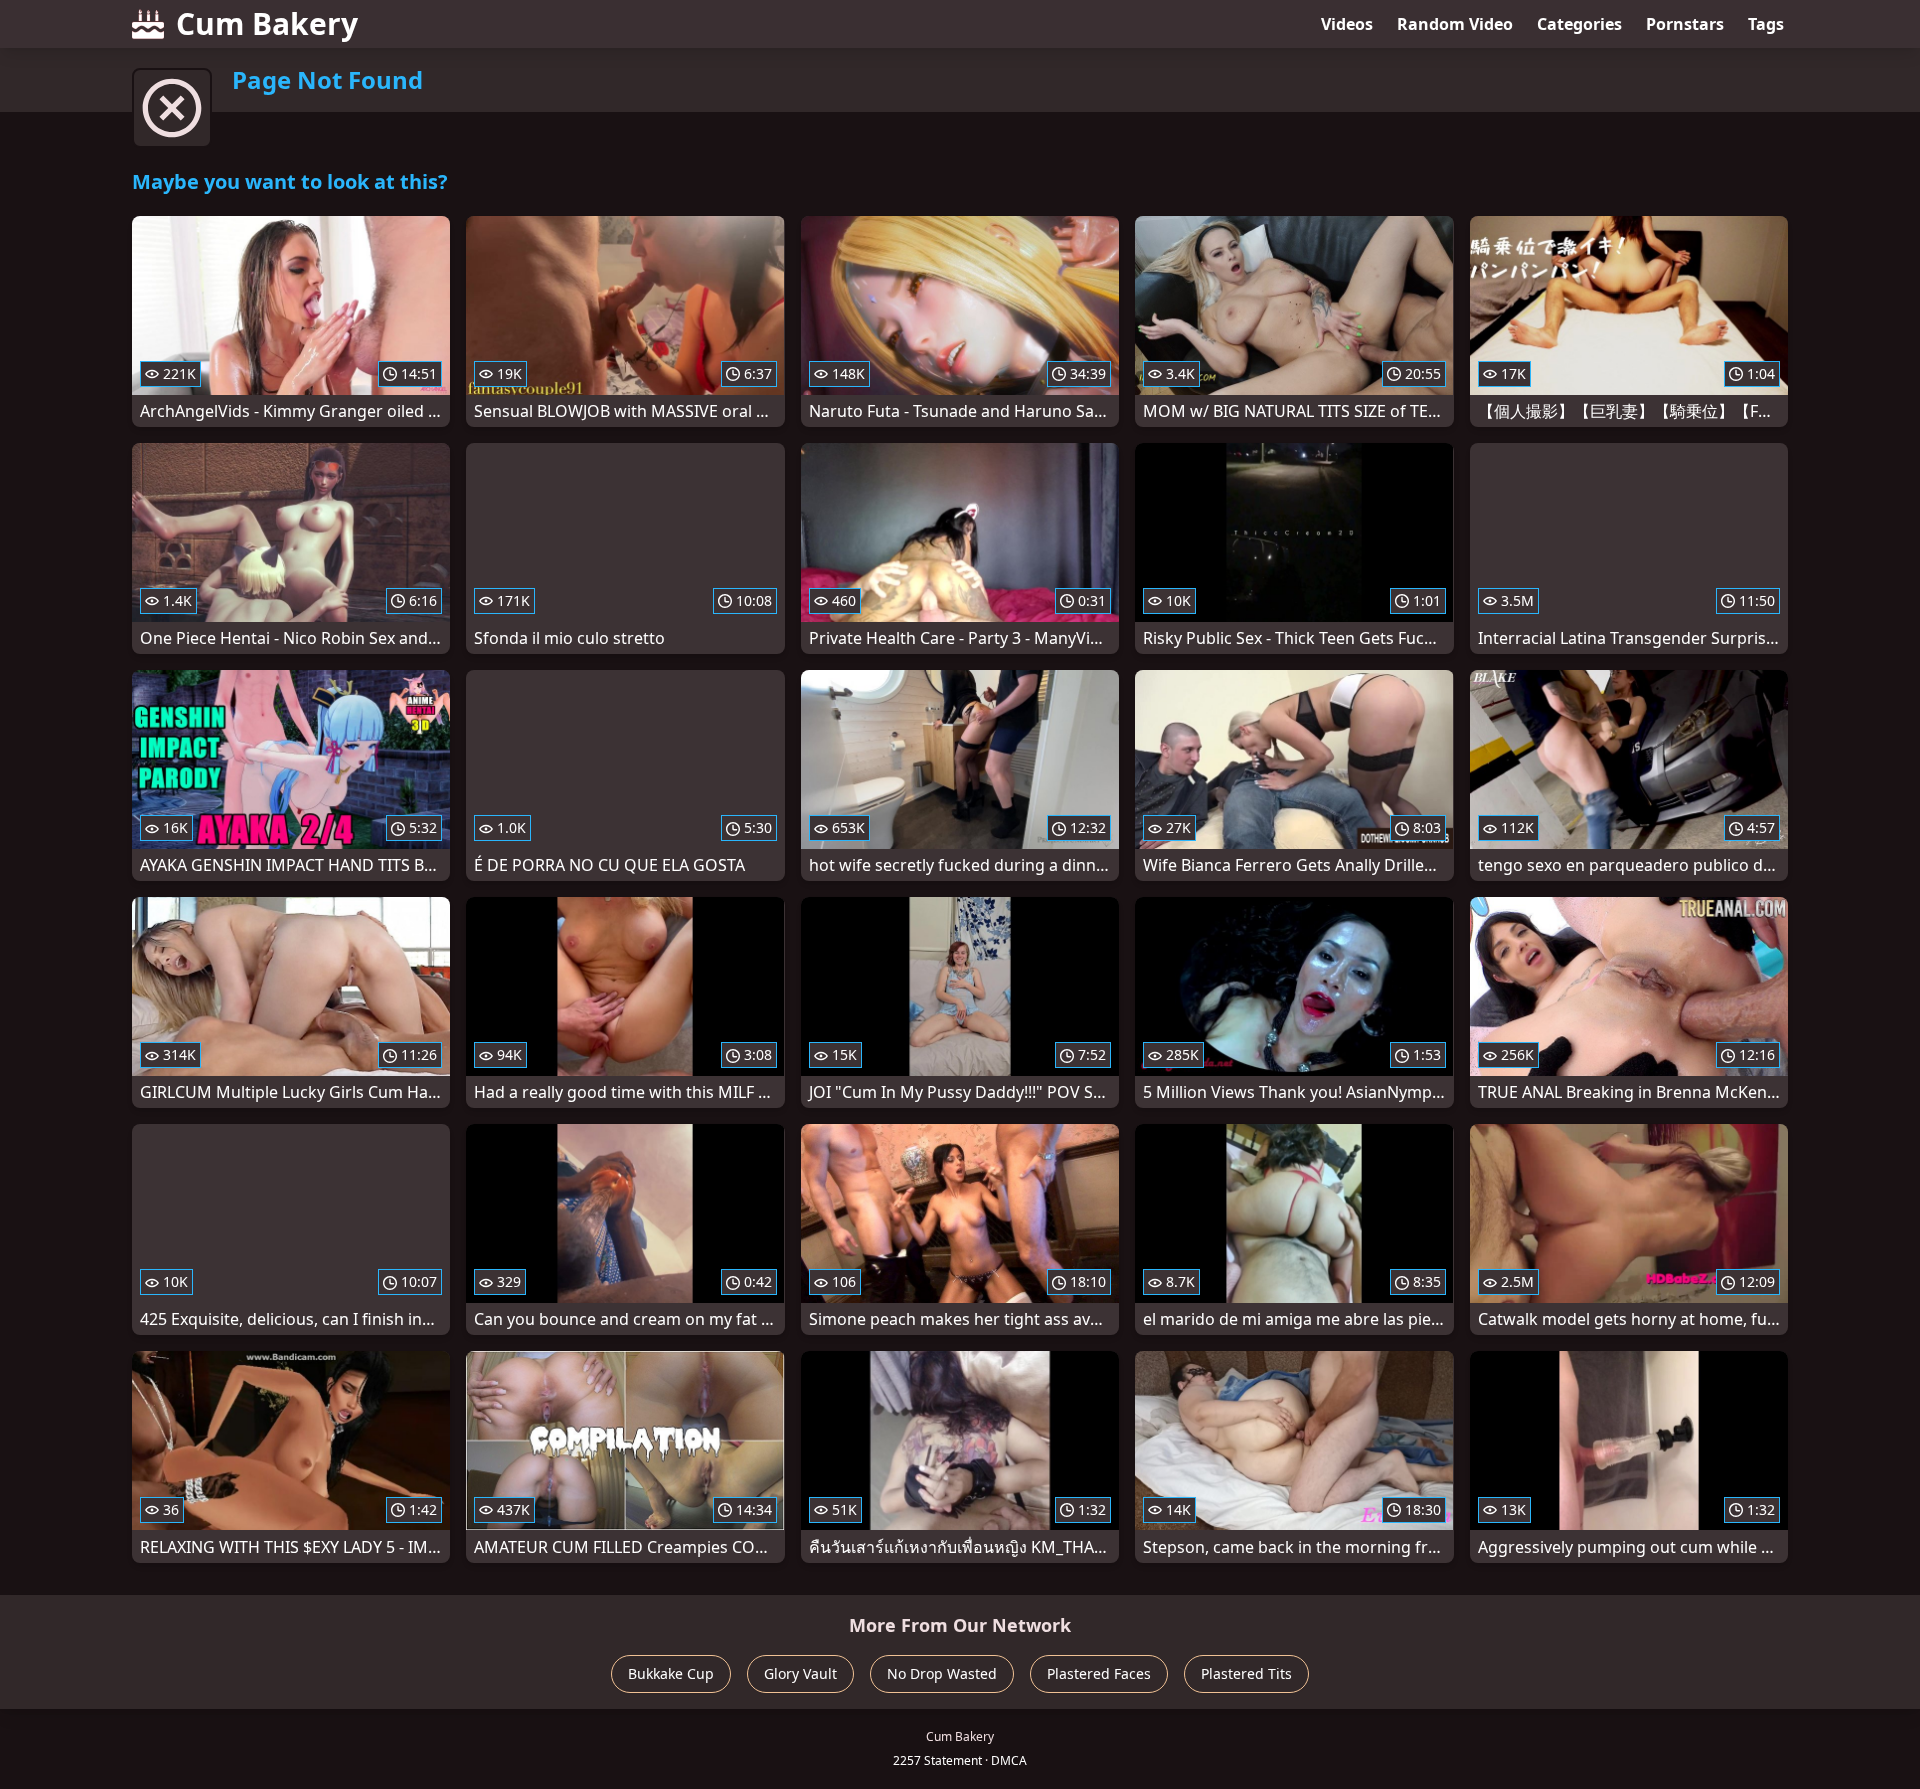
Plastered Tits (1246, 1673)
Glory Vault (800, 1673)
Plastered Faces (1099, 1673)
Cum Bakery (267, 23)
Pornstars (1685, 24)
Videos (1347, 24)
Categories (1579, 24)
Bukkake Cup (671, 1673)
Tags (1766, 24)
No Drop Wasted (942, 1673)
